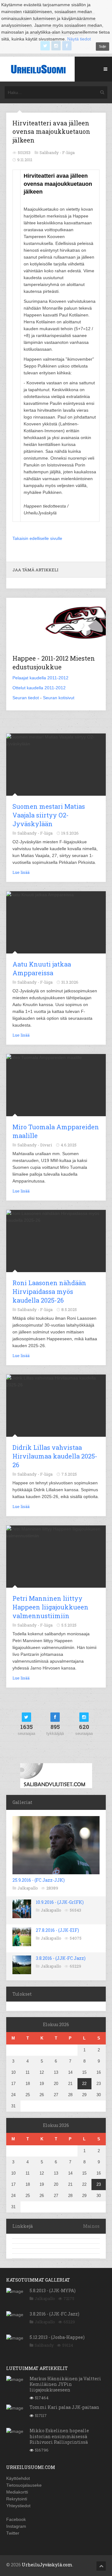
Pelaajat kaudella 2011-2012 (40, 678)
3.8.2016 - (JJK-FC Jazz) (61, 1958)
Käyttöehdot (18, 2478)
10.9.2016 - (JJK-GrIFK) (60, 1902)
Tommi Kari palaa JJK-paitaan (64, 2407)
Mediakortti (17, 2492)
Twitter (13, 2533)
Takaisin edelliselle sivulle (37, 538)
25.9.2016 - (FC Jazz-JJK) (39, 1880)
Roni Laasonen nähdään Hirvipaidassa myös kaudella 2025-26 (49, 1291)
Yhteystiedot (18, 2506)
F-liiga (68, 152)
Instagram (16, 2526)
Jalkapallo (28, 1888)
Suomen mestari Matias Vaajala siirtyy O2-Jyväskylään (49, 815)
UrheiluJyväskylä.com (47, 2565)
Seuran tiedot (26, 698)
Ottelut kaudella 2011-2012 (39, 688)
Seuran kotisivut (59, 698)
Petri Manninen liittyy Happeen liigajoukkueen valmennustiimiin (50, 1607)
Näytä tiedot (79, 39)
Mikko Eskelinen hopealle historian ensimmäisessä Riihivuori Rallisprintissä (59, 2436)
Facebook (16, 2519)
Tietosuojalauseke (24, 2485)
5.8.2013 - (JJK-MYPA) (53, 2290)
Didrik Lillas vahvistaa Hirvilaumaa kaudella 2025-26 (55, 1456)
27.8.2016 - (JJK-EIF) (57, 1930)
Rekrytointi (17, 2499)
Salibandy (44, 2345)
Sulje (103, 46)
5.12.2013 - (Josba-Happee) (57, 2337)
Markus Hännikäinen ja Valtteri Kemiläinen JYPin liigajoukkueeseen (65, 2384)
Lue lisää (21, 872)
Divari (46, 1145)
